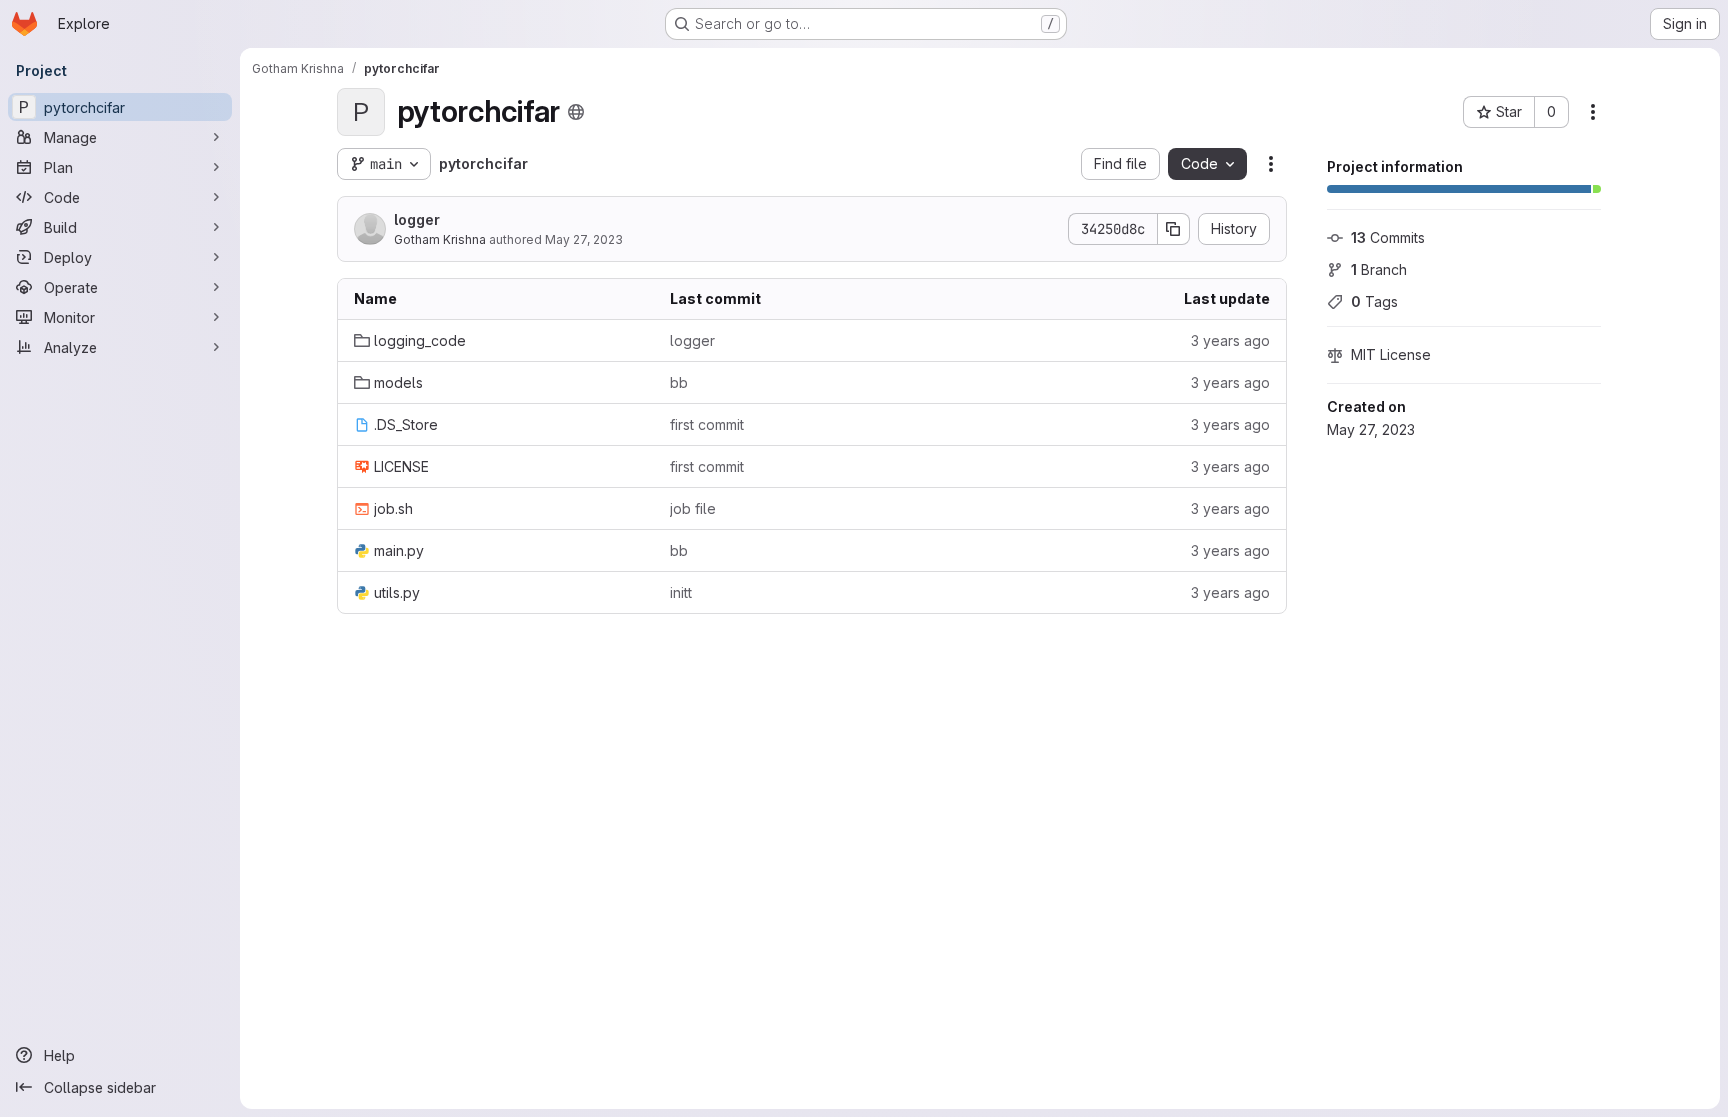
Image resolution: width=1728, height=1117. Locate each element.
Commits (1388, 237)
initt (681, 592)
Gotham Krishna (440, 239)
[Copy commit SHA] (1174, 229)
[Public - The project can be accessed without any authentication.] (576, 112)
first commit (707, 424)
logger (417, 219)
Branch (1379, 269)
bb (679, 382)
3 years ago (1230, 340)
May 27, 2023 (584, 239)
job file (693, 508)
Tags (1374, 301)
